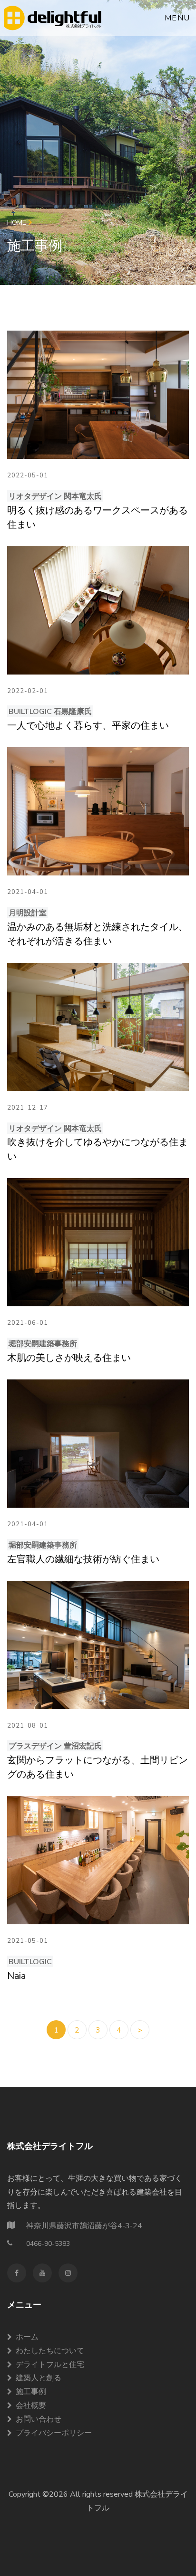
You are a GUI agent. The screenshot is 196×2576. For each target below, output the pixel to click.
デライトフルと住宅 (50, 2365)
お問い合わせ (39, 2419)
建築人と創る (39, 2378)
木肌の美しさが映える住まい (69, 1358)
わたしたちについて (50, 2351)
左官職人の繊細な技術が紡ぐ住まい (83, 1559)
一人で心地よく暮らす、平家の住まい (88, 726)
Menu (177, 18)
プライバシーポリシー (54, 2433)
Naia (16, 1976)
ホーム (27, 2337)
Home (18, 223)
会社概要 (31, 2405)
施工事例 (31, 2392)
